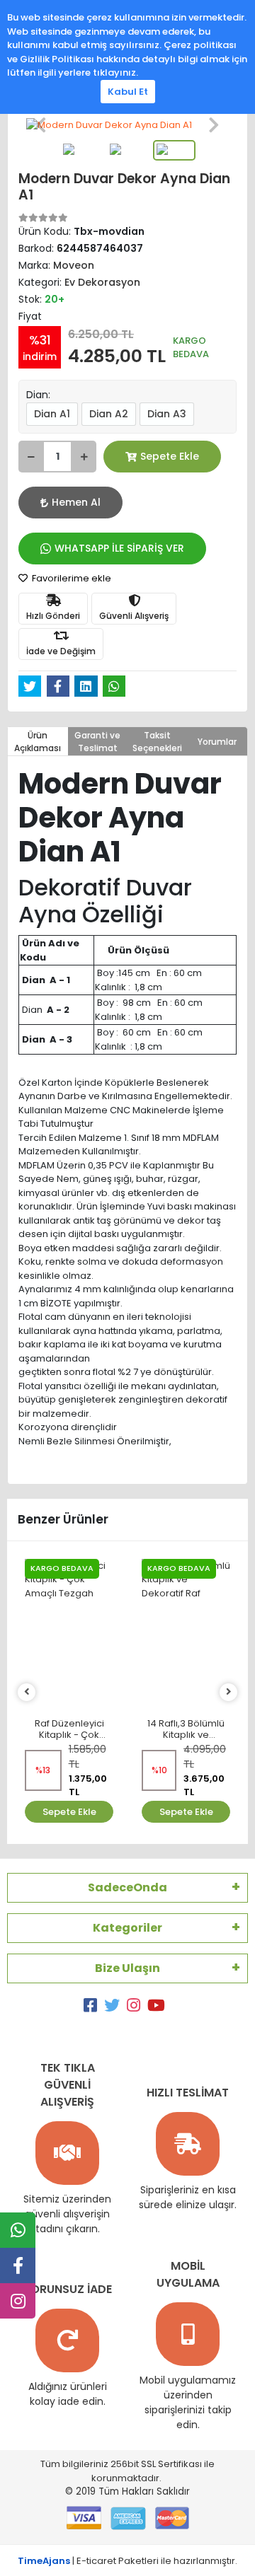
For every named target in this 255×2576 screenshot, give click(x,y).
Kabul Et (128, 92)
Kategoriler (127, 1928)
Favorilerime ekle (70, 578)
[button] (41, 125)
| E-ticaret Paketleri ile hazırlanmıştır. (127, 2561)
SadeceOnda (127, 1887)
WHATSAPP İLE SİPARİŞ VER (119, 548)
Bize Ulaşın (127, 1968)
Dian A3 (167, 414)
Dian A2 (109, 414)
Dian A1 (52, 414)
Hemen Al (76, 502)
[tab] (38, 741)
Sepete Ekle (170, 456)
